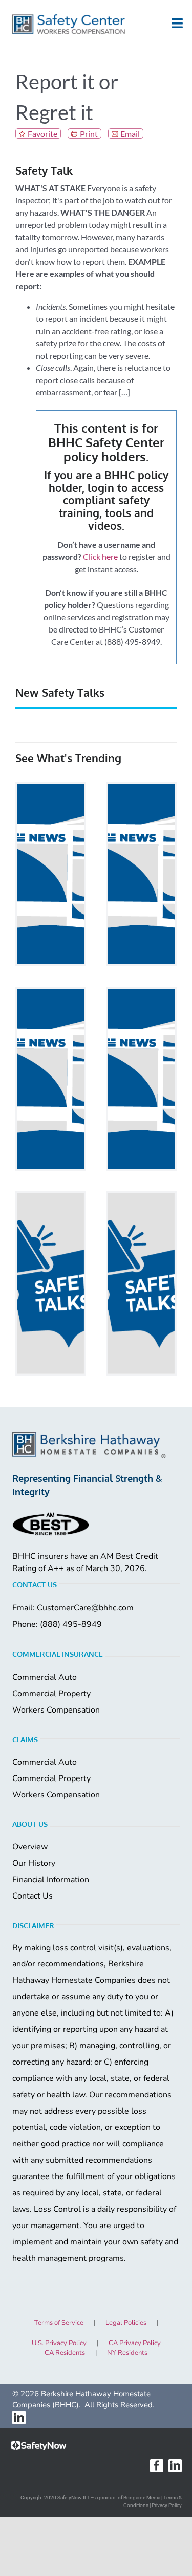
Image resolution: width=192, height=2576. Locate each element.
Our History (34, 1863)
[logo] (69, 24)
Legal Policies (126, 2323)
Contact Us (33, 1896)
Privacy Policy (167, 2505)
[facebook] (157, 2466)
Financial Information (51, 1880)
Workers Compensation (56, 1710)
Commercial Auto (45, 1677)
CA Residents (65, 2353)
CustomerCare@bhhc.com (85, 1608)
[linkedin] (19, 2418)
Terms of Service (59, 2323)
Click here (100, 557)
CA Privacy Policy (135, 2343)
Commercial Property (51, 1694)
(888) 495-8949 (71, 1624)
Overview (30, 1847)
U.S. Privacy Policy (59, 2343)
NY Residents (127, 2353)
